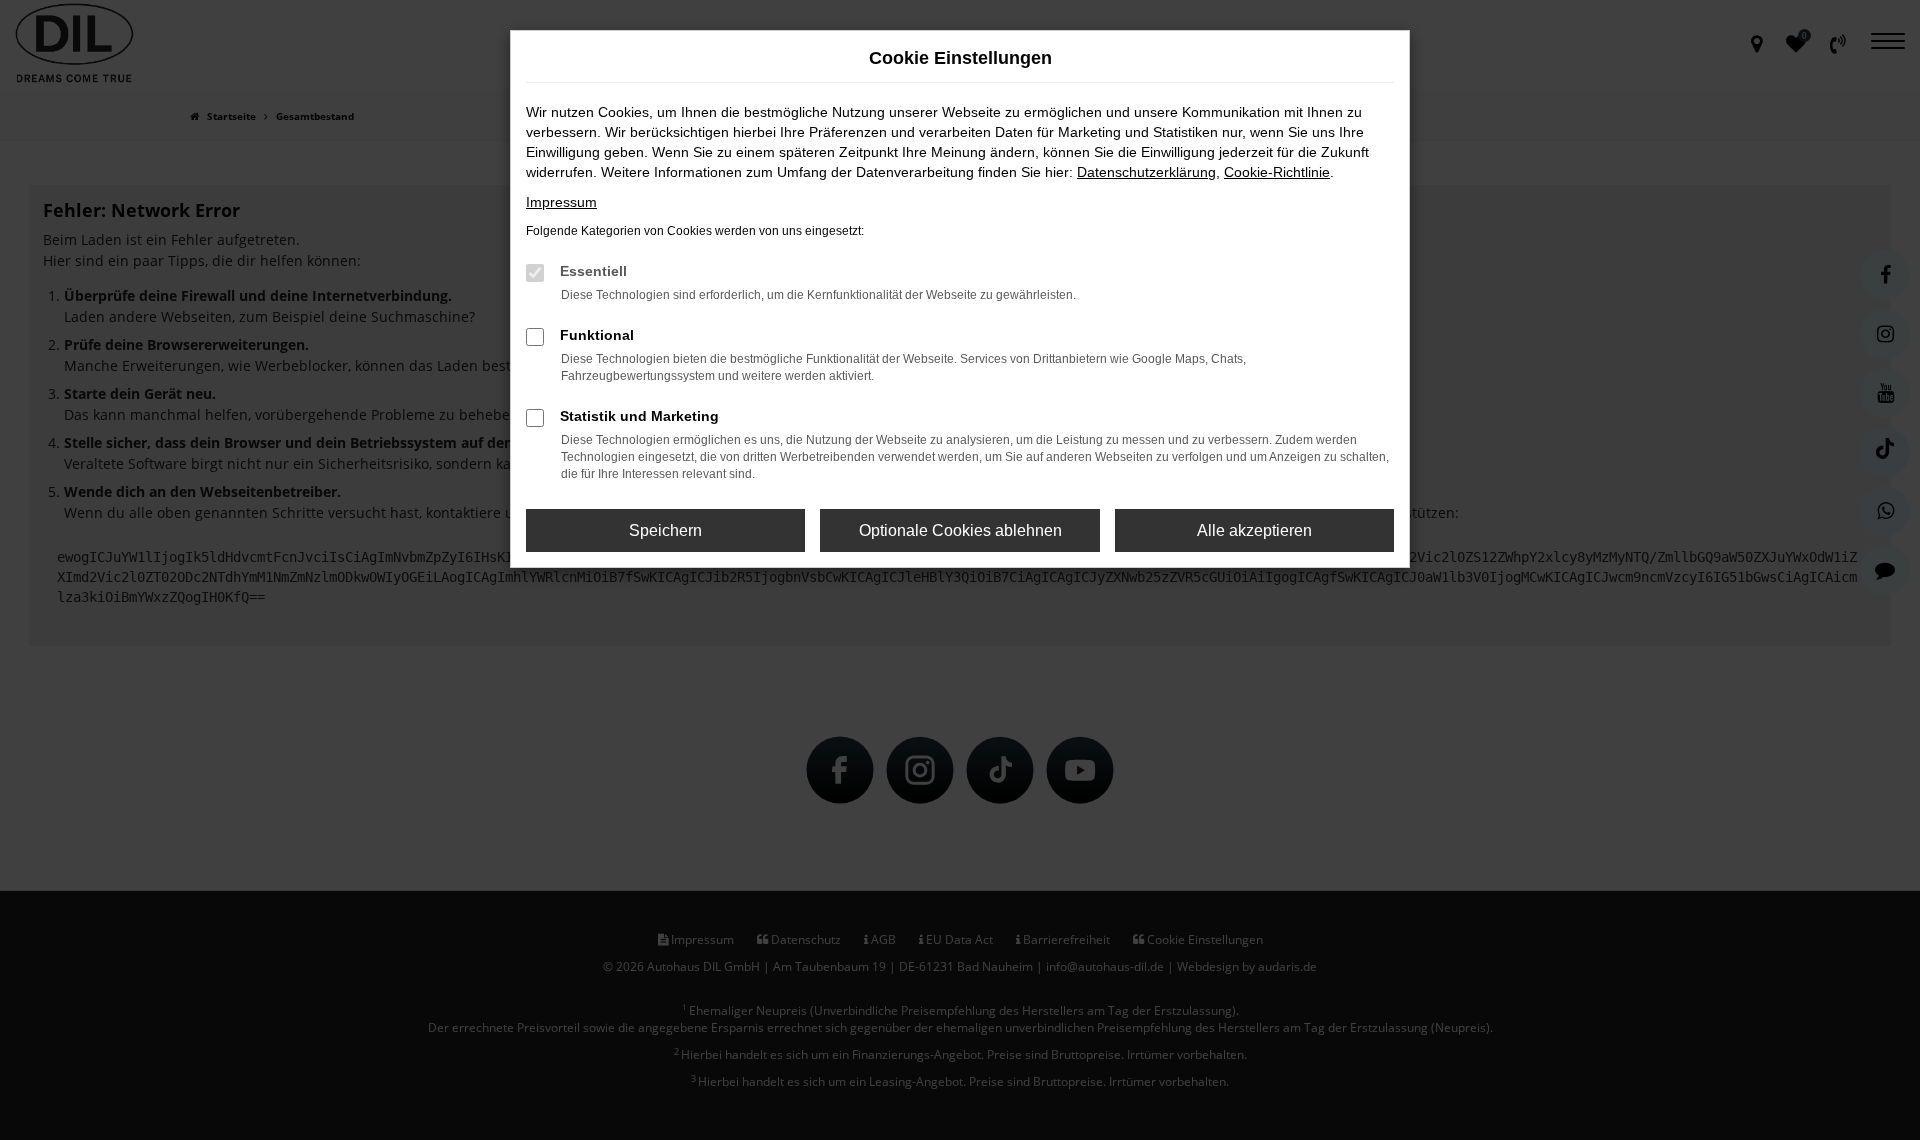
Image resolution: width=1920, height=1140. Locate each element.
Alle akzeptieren (1254, 530)
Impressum (561, 202)
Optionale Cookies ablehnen (960, 530)
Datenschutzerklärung (1146, 172)
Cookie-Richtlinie (1277, 172)
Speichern (665, 530)
